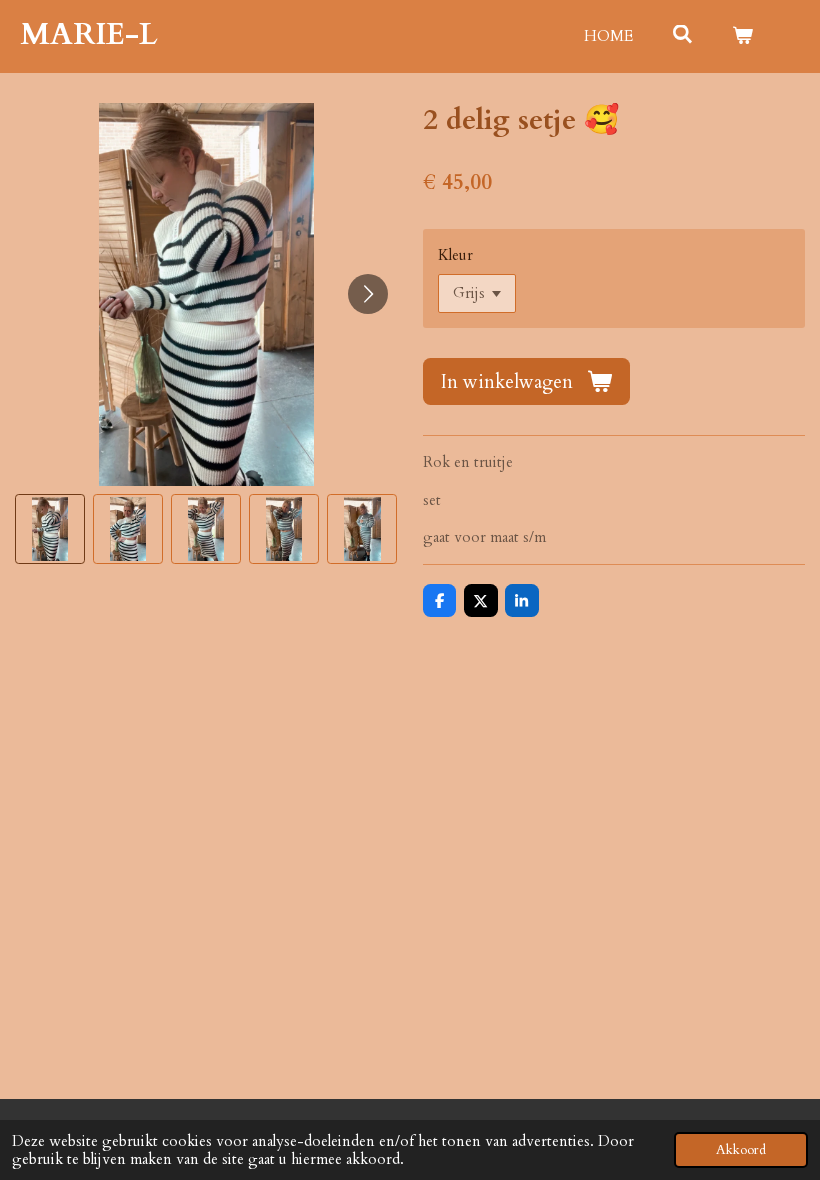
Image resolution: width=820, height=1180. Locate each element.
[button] (50, 529)
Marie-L (89, 34)
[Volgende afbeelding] (368, 294)
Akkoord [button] (741, 1150)
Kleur (455, 255)
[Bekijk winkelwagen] (742, 36)
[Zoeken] (682, 35)
